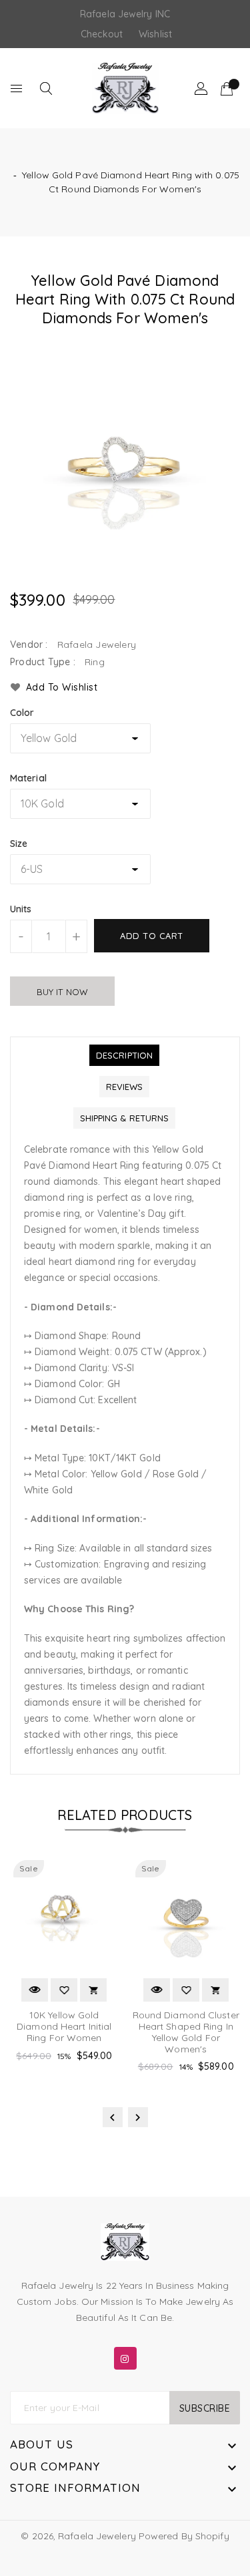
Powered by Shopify (184, 2536)
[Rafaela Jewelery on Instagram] (125, 2356)
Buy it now (62, 992)
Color (22, 713)
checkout (102, 34)
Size (19, 844)
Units (21, 909)
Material (28, 778)
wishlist (155, 34)
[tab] (124, 1055)
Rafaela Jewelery (97, 2536)
